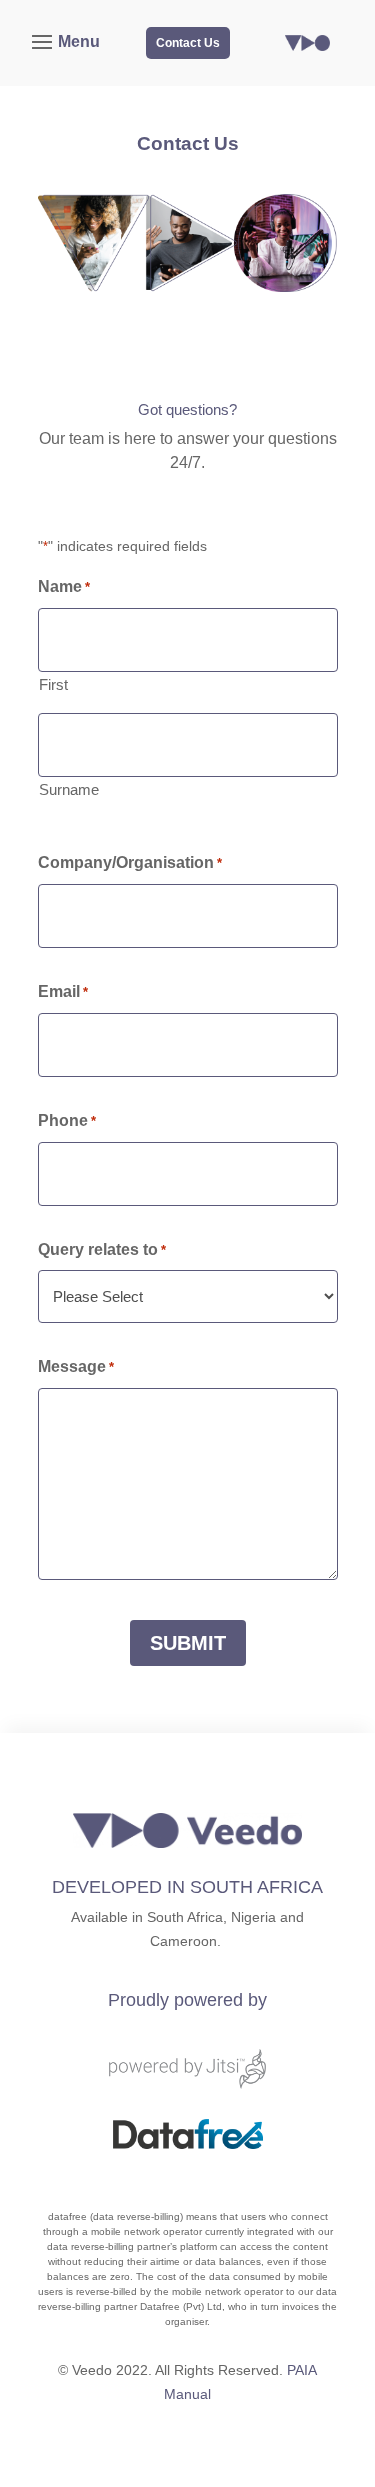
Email (63, 991)
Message (76, 1366)
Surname (69, 789)
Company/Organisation (130, 862)
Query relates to (102, 1249)
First (53, 684)
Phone (67, 1120)
